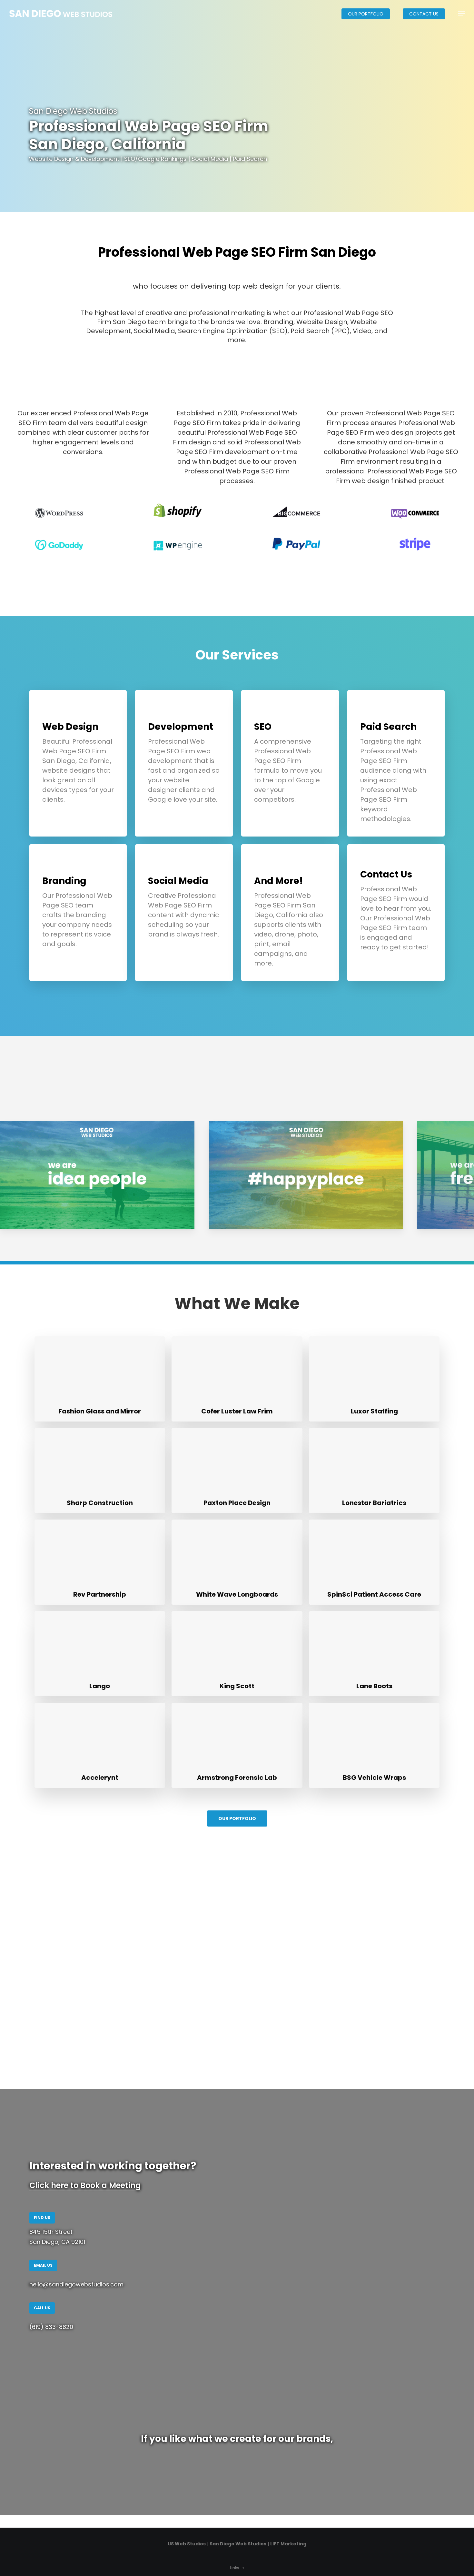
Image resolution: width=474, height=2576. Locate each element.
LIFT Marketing (288, 2544)
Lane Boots (374, 1686)
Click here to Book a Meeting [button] (85, 2185)
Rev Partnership (100, 1594)
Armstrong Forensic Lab (237, 1778)
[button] (461, 14)
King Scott (237, 1686)
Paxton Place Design (237, 1503)
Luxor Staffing (374, 1411)
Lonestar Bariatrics (374, 1503)
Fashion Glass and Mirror (100, 1411)
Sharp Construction (100, 1503)
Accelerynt (100, 1778)
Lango (100, 1686)
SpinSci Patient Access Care (374, 1594)
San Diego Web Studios (238, 2544)
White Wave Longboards (237, 1594)
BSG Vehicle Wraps (374, 1778)
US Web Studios (187, 2544)
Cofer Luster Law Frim (237, 1411)
